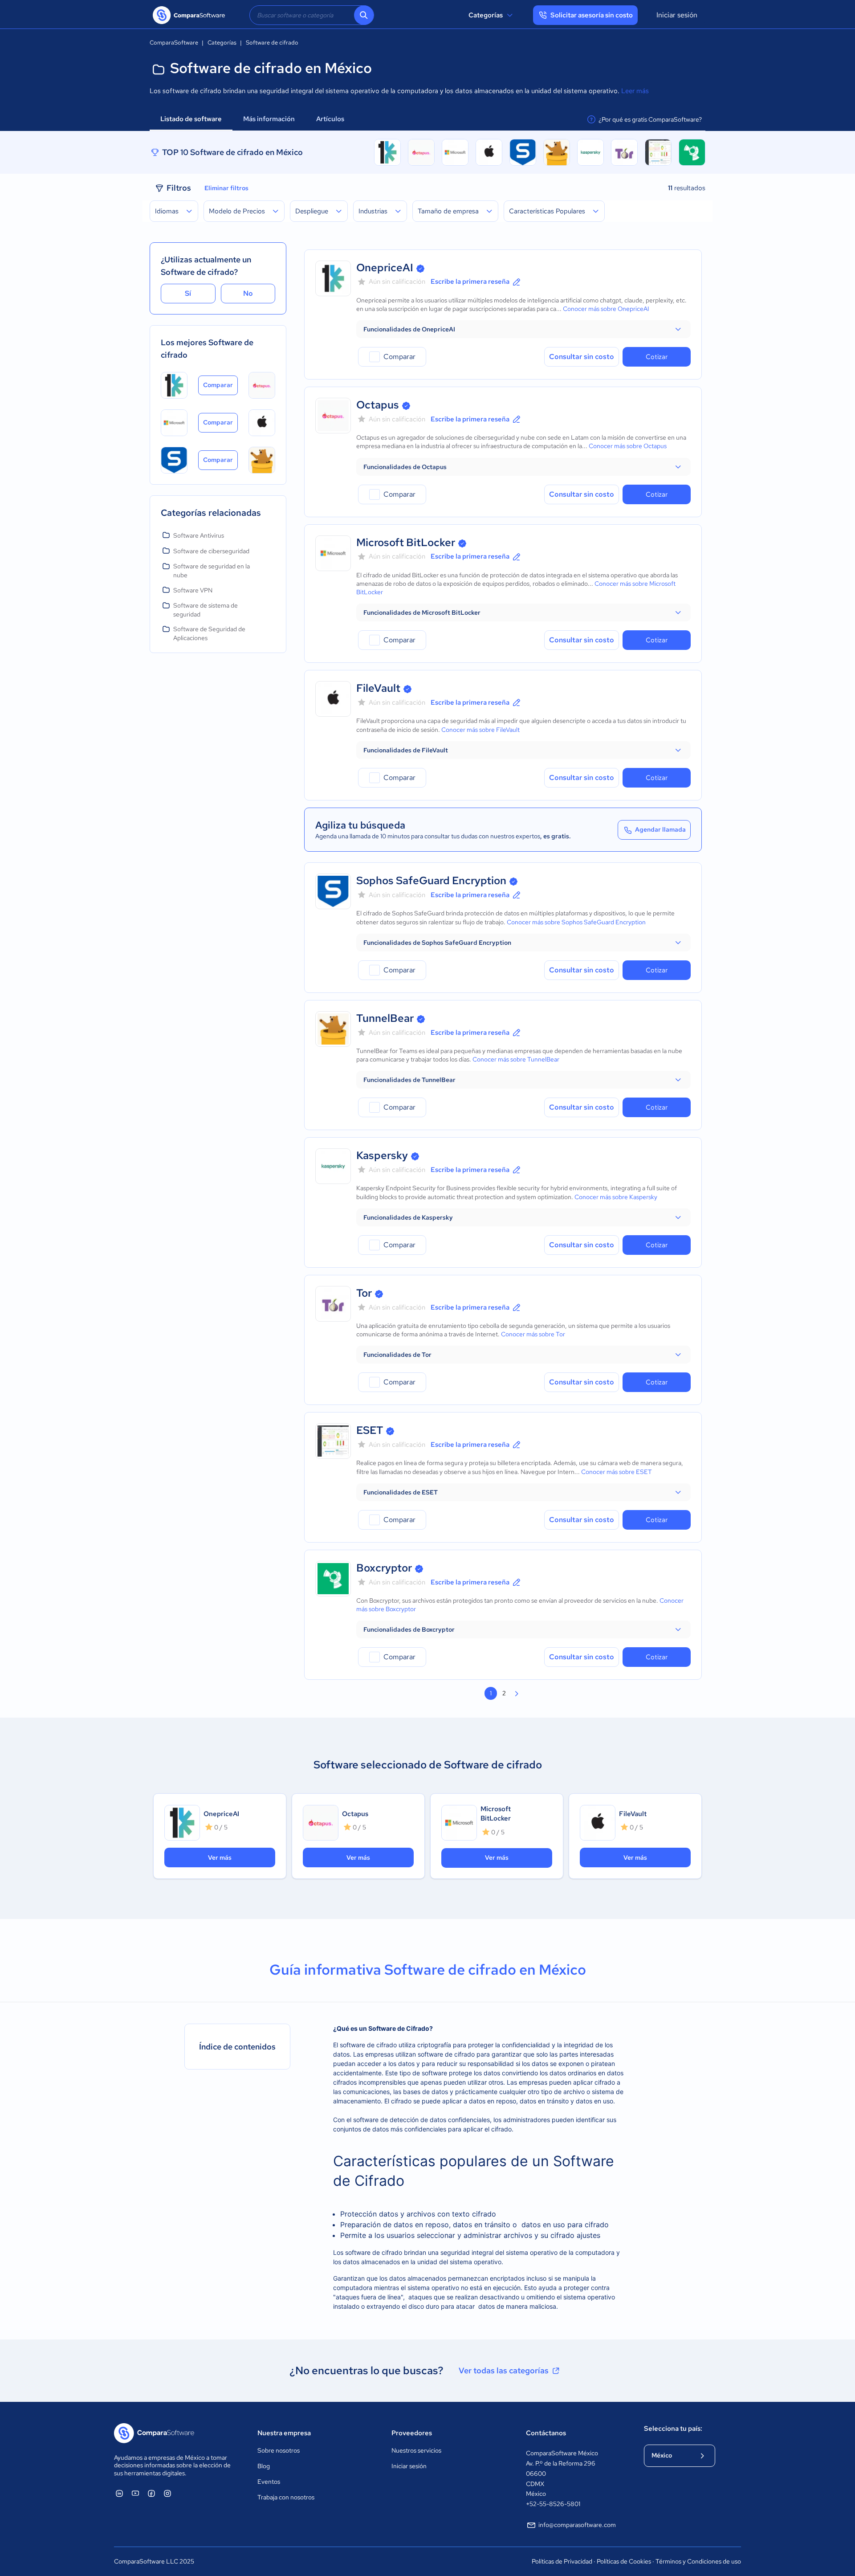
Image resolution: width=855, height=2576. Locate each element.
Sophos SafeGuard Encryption (431, 880)
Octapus (378, 405)
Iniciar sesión (677, 15)
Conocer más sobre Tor (533, 1334)
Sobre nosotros (279, 2450)
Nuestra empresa (284, 2433)
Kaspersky (382, 1155)
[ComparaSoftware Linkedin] (119, 2493)
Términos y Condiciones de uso (698, 2561)
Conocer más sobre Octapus (628, 446)
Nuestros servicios (416, 2450)
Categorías (486, 15)
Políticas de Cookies (624, 2561)
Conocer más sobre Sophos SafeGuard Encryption (576, 922)
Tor (364, 1293)
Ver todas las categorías (504, 2370)
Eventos (269, 2482)
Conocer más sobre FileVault (480, 730)
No (248, 293)
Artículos (331, 119)
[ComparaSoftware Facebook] (151, 2493)
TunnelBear (385, 1018)
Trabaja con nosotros (286, 2497)
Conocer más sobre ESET (617, 1472)
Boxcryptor (384, 1568)
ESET (370, 1430)
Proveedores (412, 2433)
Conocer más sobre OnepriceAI (606, 309)
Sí (188, 293)
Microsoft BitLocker (406, 542)
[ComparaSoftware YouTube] (135, 2493)
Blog (264, 2466)
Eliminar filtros (226, 188)
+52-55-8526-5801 (553, 2504)
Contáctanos (546, 2433)
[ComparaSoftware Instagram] (167, 2493)
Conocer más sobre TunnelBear (516, 1059)
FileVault (378, 688)
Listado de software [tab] (191, 119)
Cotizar (657, 357)
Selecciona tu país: (673, 2429)
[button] (523, 329)
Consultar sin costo (582, 357)
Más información (269, 119)
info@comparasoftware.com (577, 2525)
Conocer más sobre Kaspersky (616, 1197)
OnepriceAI (385, 267)
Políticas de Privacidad (562, 2561)
